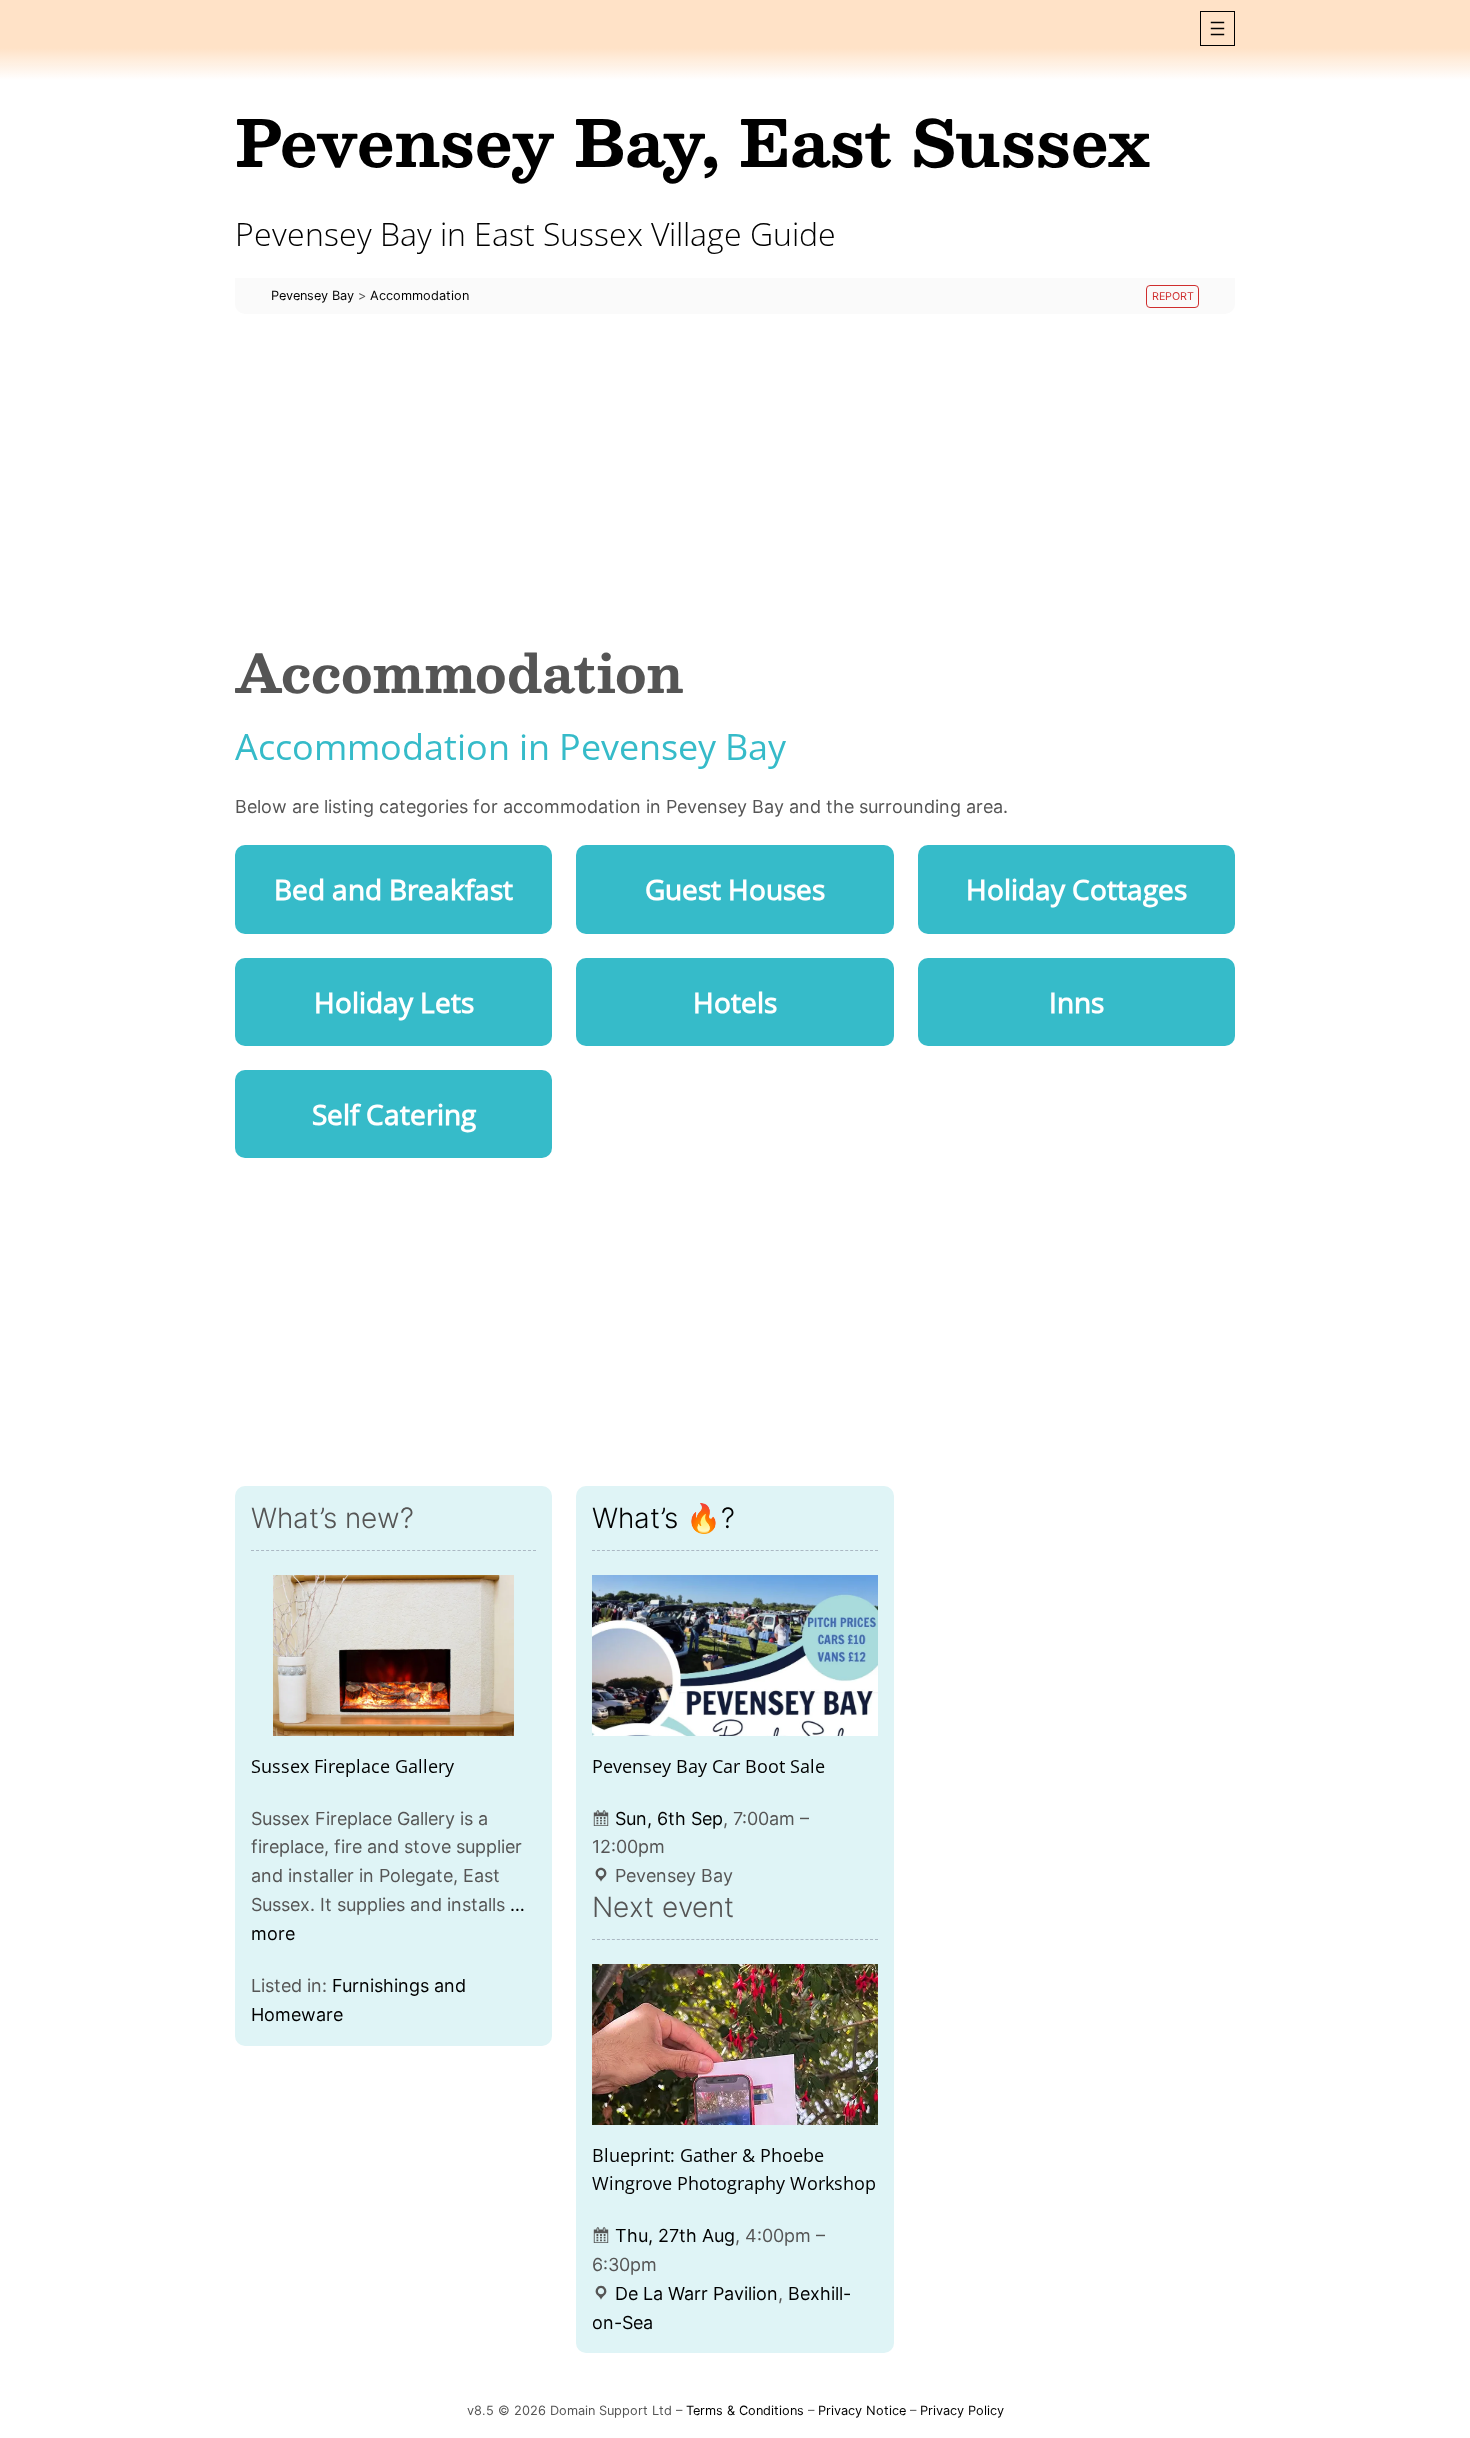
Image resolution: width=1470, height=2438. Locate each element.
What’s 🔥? (663, 1518)
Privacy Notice (862, 2410)
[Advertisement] (735, 478)
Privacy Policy (962, 2410)
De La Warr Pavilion (696, 2293)
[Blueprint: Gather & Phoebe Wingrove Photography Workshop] (734, 2044)
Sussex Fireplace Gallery (352, 1766)
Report (1173, 296)
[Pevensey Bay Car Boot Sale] (734, 1655)
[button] (1217, 28)
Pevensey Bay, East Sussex (692, 140)
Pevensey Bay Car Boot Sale (708, 1766)
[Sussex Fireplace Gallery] (393, 1655)
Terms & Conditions (745, 2410)
